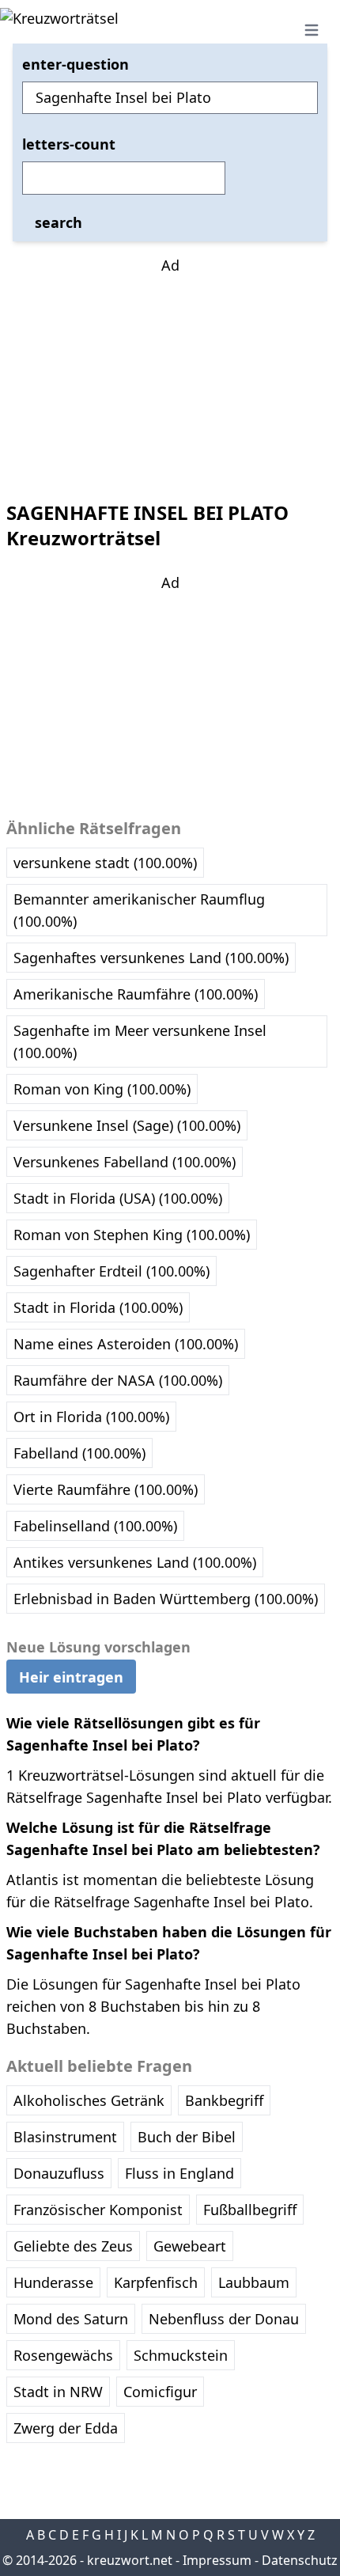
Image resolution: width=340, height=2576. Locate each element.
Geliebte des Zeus (73, 2246)
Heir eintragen (71, 1677)
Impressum (217, 2560)
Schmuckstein (181, 2355)
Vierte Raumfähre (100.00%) (106, 1489)
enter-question (76, 64)
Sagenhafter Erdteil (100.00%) (111, 1271)
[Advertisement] (170, 375)
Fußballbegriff (250, 2210)
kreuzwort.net (130, 2560)
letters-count (69, 144)
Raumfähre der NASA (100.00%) (118, 1380)
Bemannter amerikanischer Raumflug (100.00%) (139, 910)
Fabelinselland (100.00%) (95, 1526)
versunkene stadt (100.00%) (105, 863)
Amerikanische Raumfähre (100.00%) (136, 994)
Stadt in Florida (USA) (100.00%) (118, 1198)
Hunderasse (53, 2282)
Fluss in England (179, 2173)
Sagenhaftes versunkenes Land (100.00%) (151, 958)
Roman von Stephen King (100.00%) (132, 1235)
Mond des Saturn (71, 2319)
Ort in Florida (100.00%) (91, 1417)
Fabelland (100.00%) (79, 1453)
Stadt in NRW (58, 2392)
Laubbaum (254, 2282)
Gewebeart (190, 2246)
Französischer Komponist (98, 2210)
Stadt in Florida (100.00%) (98, 1307)
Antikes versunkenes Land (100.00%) (135, 1562)
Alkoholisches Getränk (89, 2100)
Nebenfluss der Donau (224, 2319)
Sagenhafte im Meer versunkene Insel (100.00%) (140, 1041)
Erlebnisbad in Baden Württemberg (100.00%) (166, 1599)
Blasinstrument (65, 2137)
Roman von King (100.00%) (102, 1089)
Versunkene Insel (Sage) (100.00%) (127, 1125)
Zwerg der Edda (66, 2428)
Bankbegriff (224, 2100)
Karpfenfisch (156, 2282)
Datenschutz (300, 2560)
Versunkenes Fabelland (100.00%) (125, 1162)
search (59, 222)
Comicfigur (160, 2392)
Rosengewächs (63, 2355)
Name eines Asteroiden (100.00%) (126, 1344)
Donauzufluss (59, 2173)
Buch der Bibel (187, 2137)
